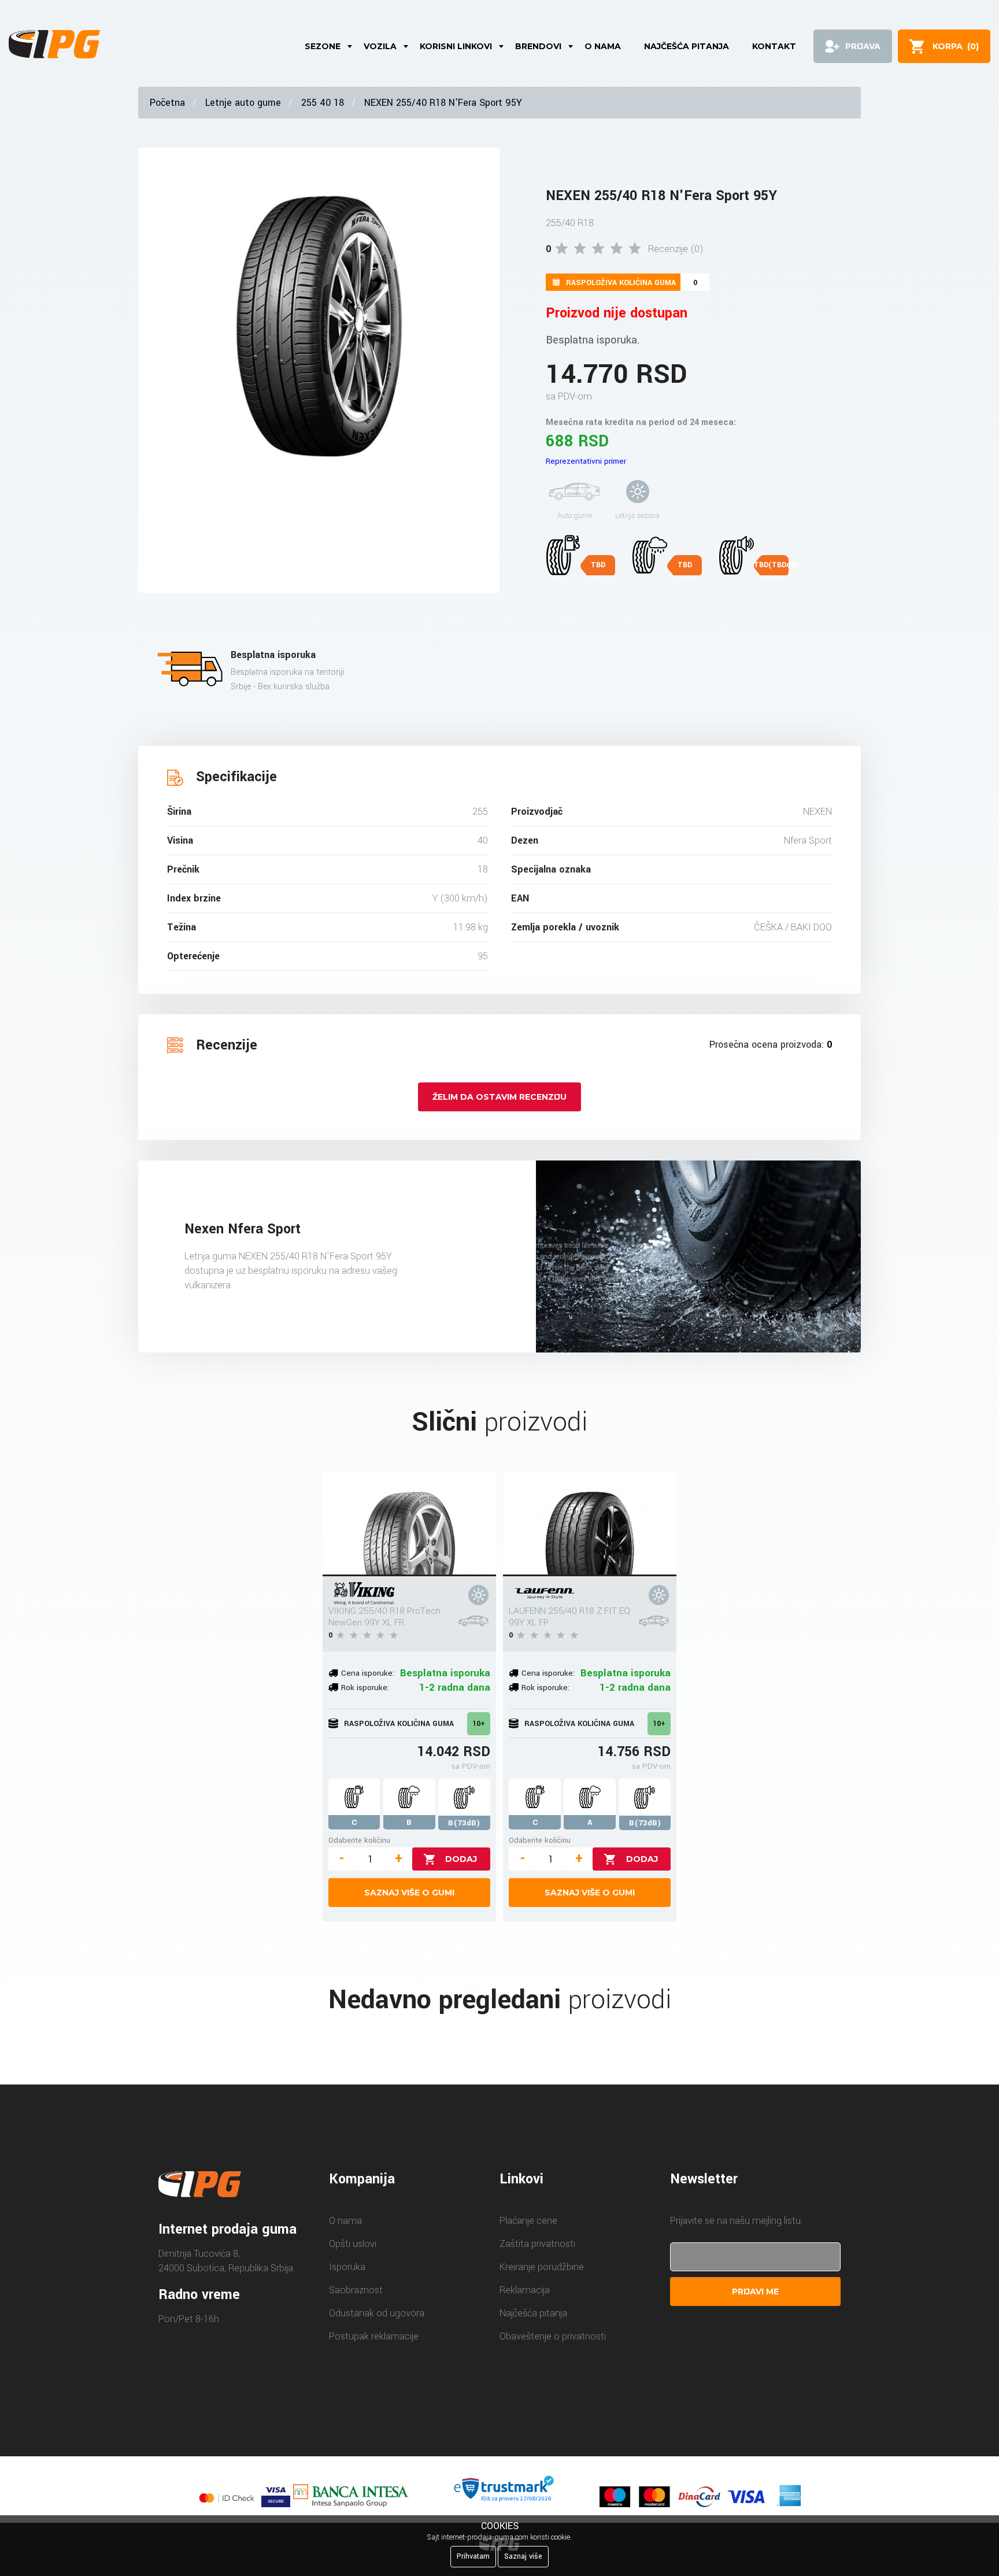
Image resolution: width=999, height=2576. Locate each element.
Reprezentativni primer (586, 461)
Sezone (323, 46)
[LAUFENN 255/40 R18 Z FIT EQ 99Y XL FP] (590, 1524)
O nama (603, 46)
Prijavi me (755, 2292)
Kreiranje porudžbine (542, 2267)
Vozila (380, 46)
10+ (479, 1724)
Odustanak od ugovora (377, 2313)
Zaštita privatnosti (537, 2244)
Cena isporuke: (368, 1673)
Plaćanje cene (528, 2221)
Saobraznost (356, 2290)
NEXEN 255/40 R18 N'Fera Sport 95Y (443, 103)
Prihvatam (473, 2556)
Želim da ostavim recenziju (499, 1097)
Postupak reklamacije (374, 2336)
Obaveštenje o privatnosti (553, 2336)
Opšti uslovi (353, 2244)
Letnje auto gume (243, 103)
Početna (167, 103)
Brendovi (538, 46)
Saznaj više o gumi (409, 1893)
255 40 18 (323, 103)
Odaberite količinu (359, 1840)
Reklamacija (525, 2290)
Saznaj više (523, 2556)
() (956, 46)
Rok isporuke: (365, 1688)
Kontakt (774, 46)
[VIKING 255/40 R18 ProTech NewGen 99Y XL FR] (409, 1524)
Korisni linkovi (456, 46)
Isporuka (347, 2267)
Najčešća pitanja (687, 46)
